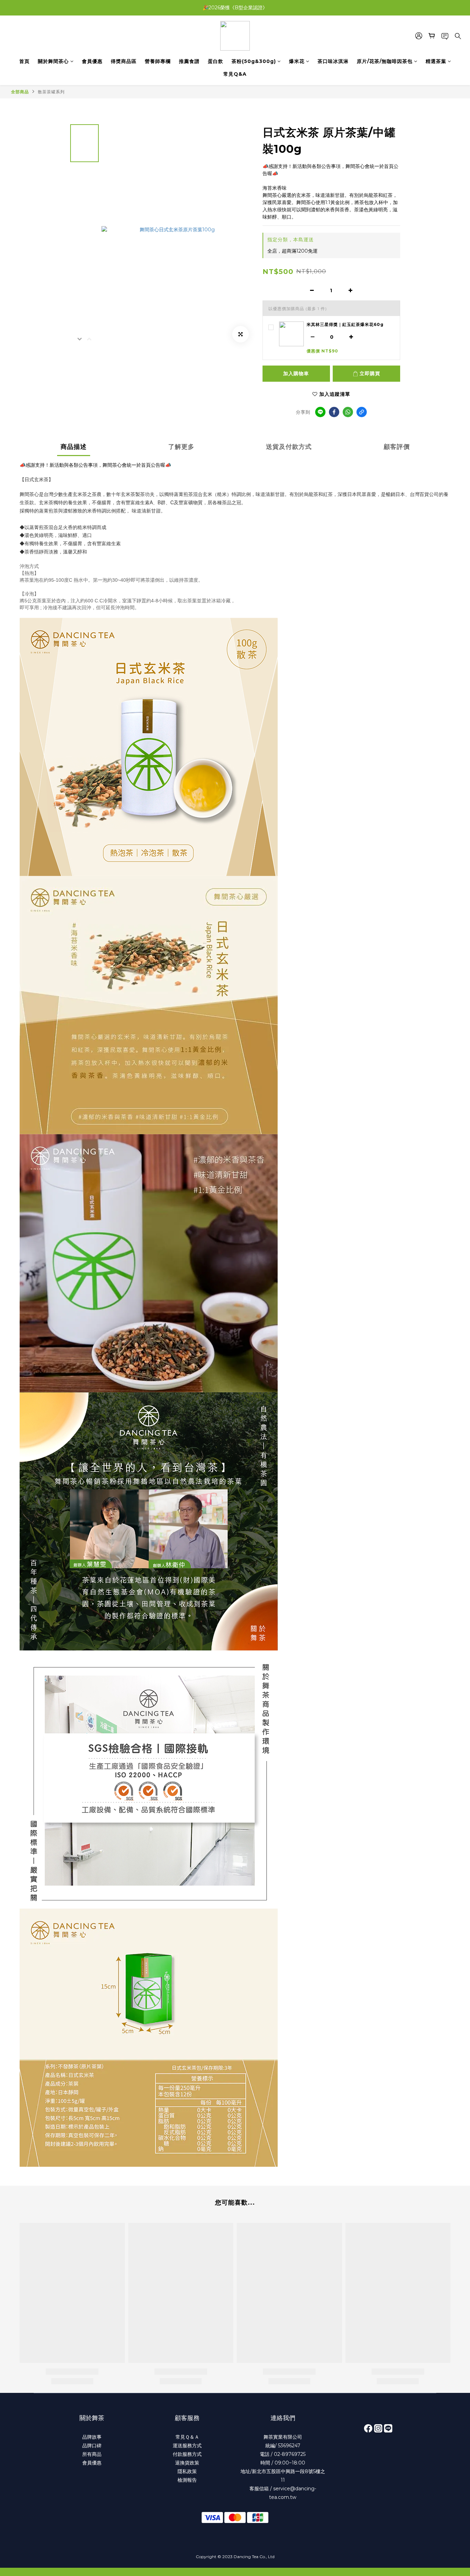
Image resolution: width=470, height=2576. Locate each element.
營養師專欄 (158, 61)
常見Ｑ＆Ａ (187, 2437)
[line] (320, 412)
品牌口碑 (92, 2446)
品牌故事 (92, 2437)
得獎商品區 (124, 61)
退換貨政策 (187, 2463)
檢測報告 (187, 2480)
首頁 (24, 61)
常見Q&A (235, 74)
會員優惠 (92, 61)
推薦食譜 (189, 61)
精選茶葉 (436, 61)
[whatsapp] (348, 412)
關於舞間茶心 (53, 61)
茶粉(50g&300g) (254, 61)
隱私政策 (187, 2471)
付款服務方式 (187, 2454)
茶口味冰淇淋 (333, 61)
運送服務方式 (187, 2446)
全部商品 (20, 92)
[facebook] (334, 412)
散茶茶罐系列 (51, 92)
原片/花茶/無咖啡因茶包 (385, 61)
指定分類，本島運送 (291, 240)
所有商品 (92, 2454)
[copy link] (362, 412)
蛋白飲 (216, 61)
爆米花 (297, 61)
